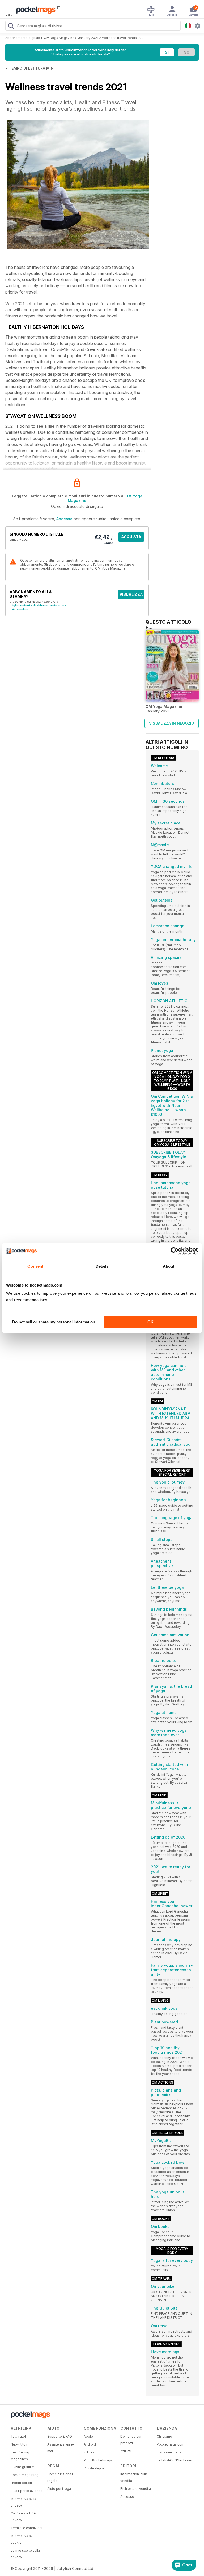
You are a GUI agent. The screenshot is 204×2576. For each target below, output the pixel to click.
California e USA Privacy (23, 2517)
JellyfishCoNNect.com (173, 2460)
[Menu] (8, 10)
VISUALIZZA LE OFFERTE (131, 596)
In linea (89, 2452)
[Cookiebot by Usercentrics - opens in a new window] (175, 1251)
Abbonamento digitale (23, 38)
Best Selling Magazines (20, 2456)
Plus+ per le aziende (27, 2491)
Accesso (64, 519)
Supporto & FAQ (60, 2436)
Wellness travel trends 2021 (123, 38)
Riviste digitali (95, 2468)
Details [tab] (102, 1266)
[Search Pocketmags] (11, 27)
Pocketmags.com (171, 2444)
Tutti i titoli (19, 2436)
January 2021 (88, 38)
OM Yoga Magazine (59, 38)
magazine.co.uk (169, 2452)
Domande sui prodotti (131, 2440)
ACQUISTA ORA (131, 538)
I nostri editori (21, 2483)
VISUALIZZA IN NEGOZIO (172, 723)
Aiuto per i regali (60, 2489)
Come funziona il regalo (60, 2477)
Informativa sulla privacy (23, 2502)
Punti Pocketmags (98, 2460)
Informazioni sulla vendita (134, 2477)
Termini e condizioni (26, 2528)
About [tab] (169, 1266)
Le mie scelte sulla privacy (25, 2554)
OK (150, 1322)
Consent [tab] (35, 1266)
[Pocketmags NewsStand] (35, 11)
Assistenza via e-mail (61, 2448)
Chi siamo (164, 2436)
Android (90, 2444)
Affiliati (126, 2451)
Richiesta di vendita (136, 2489)
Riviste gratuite (22, 2467)
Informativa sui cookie (22, 2539)
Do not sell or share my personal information (54, 1322)
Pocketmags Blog (25, 2475)
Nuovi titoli (19, 2444)
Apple (88, 2436)
